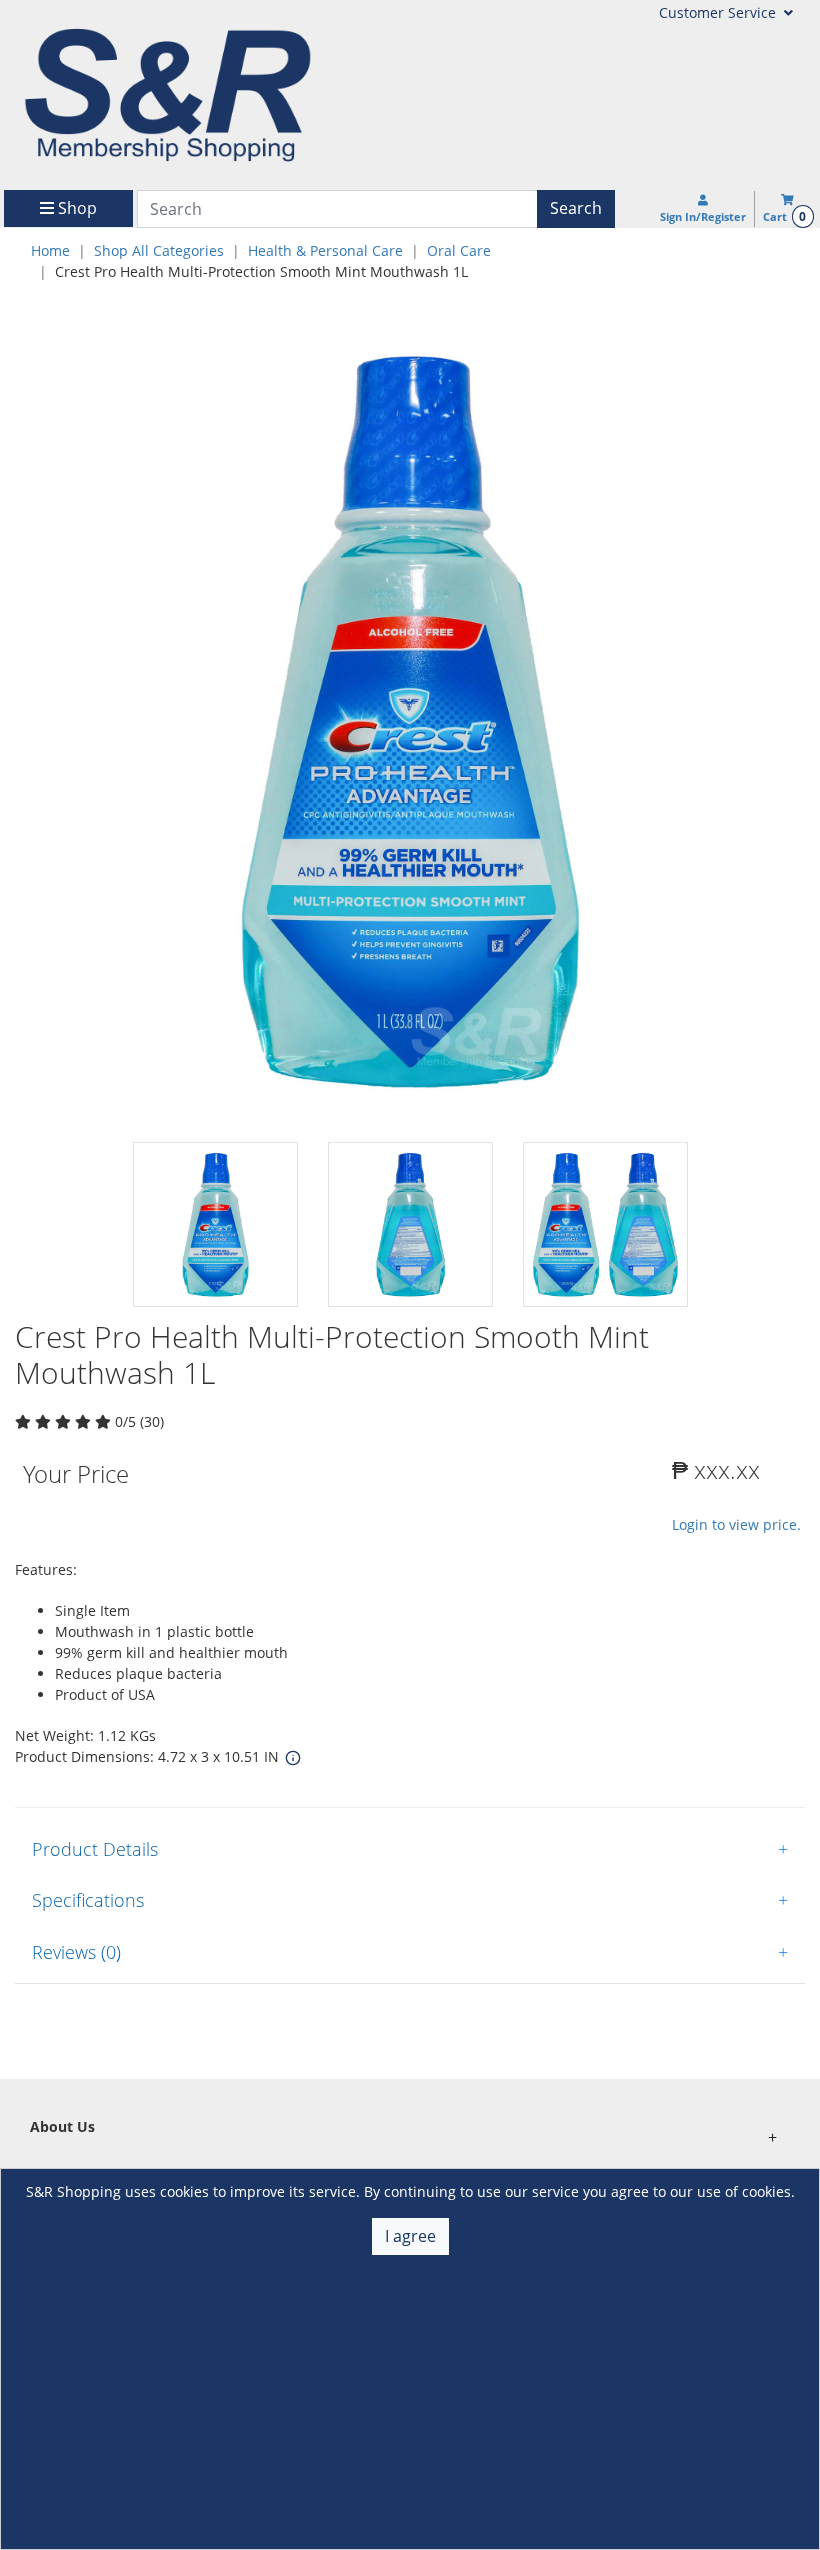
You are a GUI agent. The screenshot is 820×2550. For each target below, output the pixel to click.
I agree (410, 2236)
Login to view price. (736, 1524)
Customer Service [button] (719, 12)
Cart (784, 216)
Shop (75, 208)
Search (576, 208)
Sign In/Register (703, 216)
